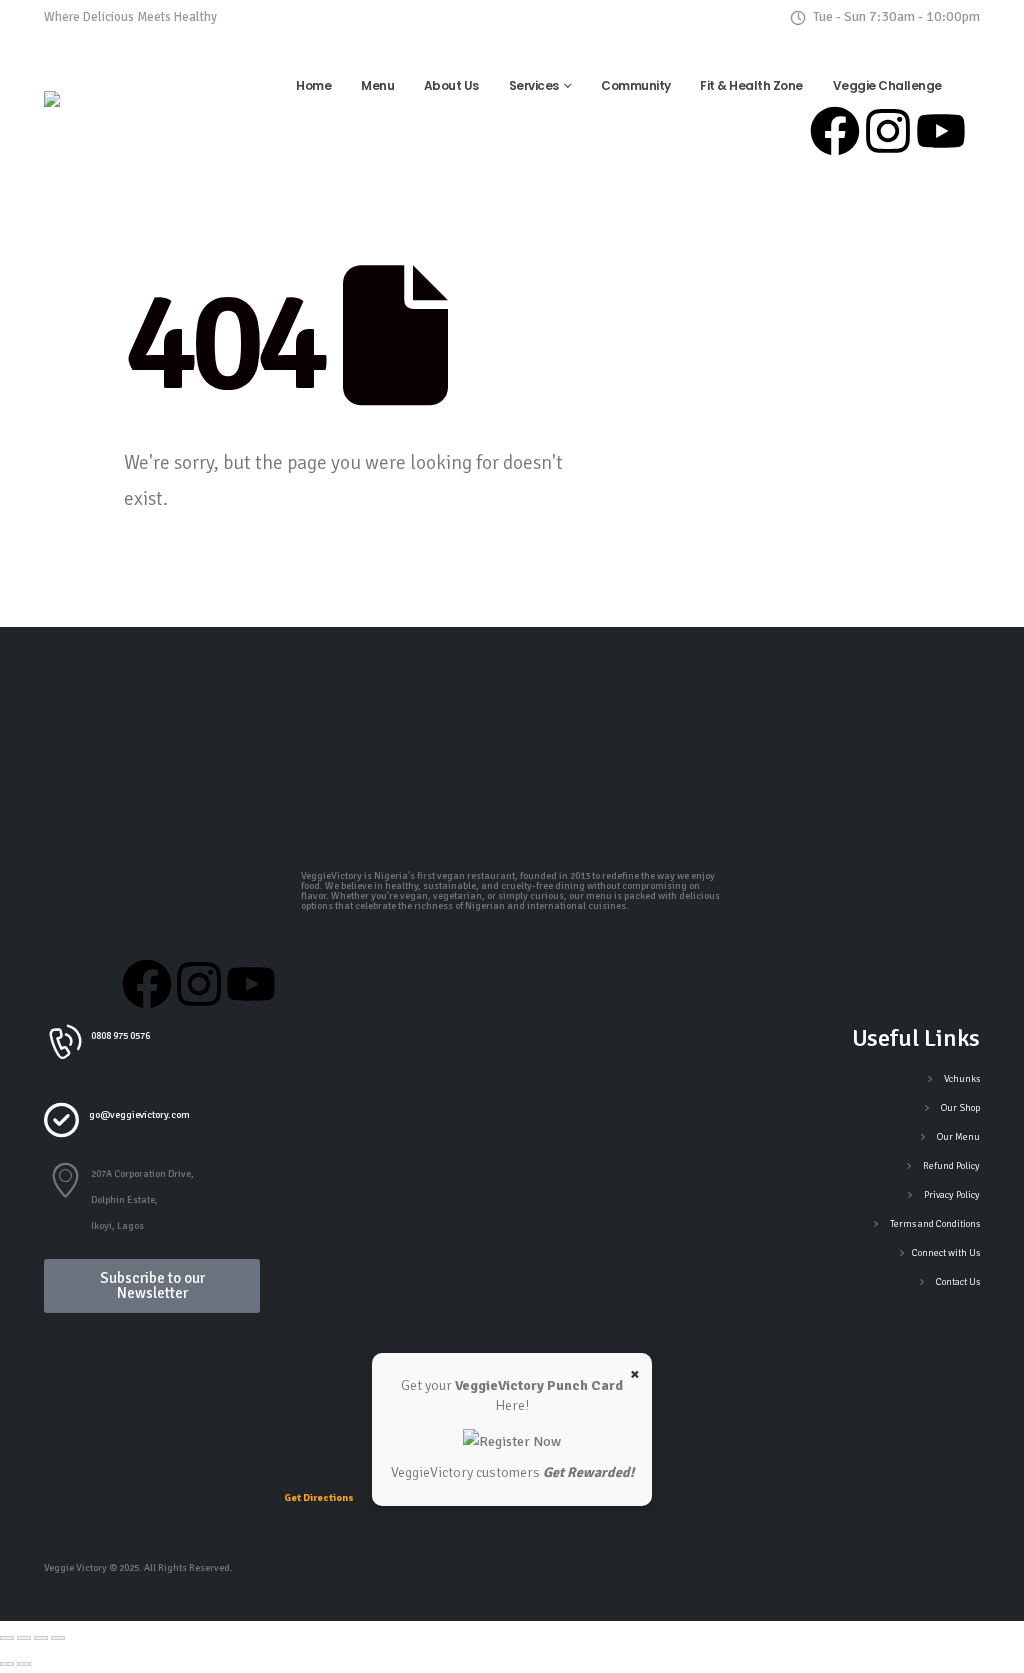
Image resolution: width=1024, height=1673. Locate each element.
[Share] (41, 1638)
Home (313, 85)
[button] (69, 705)
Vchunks (962, 1079)
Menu (377, 85)
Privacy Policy (952, 1195)
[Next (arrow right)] (24, 1664)
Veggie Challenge (887, 85)
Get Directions (319, 1498)
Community (636, 85)
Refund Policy (951, 1166)
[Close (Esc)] (58, 1638)
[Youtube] (941, 131)
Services (534, 85)
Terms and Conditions (935, 1224)
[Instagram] (888, 131)
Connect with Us (946, 1253)
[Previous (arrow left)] (7, 1664)
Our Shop (960, 1108)
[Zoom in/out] (7, 1638)
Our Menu (958, 1137)
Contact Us (958, 1282)
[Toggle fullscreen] (24, 1638)
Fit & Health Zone (751, 85)
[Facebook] (835, 131)
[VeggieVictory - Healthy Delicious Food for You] (105, 115)
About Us (451, 85)
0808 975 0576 (266, 16)
